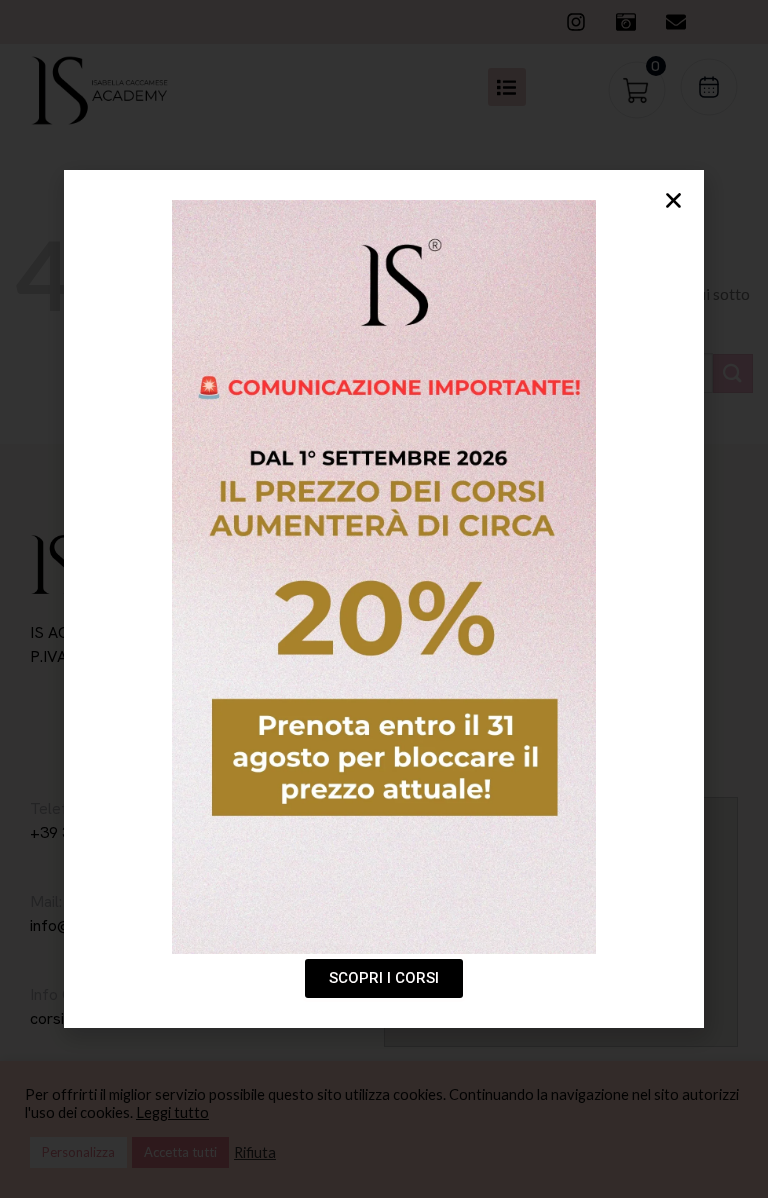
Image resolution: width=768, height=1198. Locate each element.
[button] (673, 200)
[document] (384, 599)
